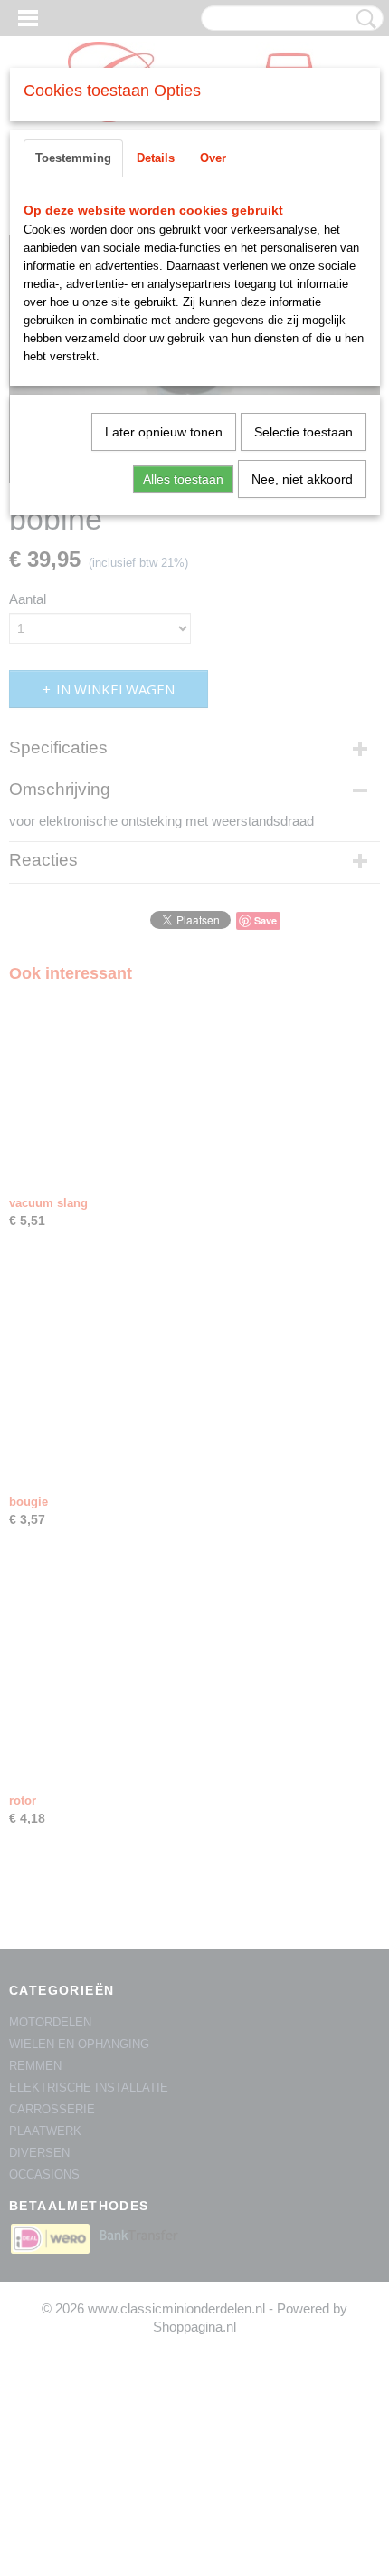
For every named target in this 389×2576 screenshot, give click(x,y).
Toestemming (73, 158)
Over (213, 158)
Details (156, 158)
